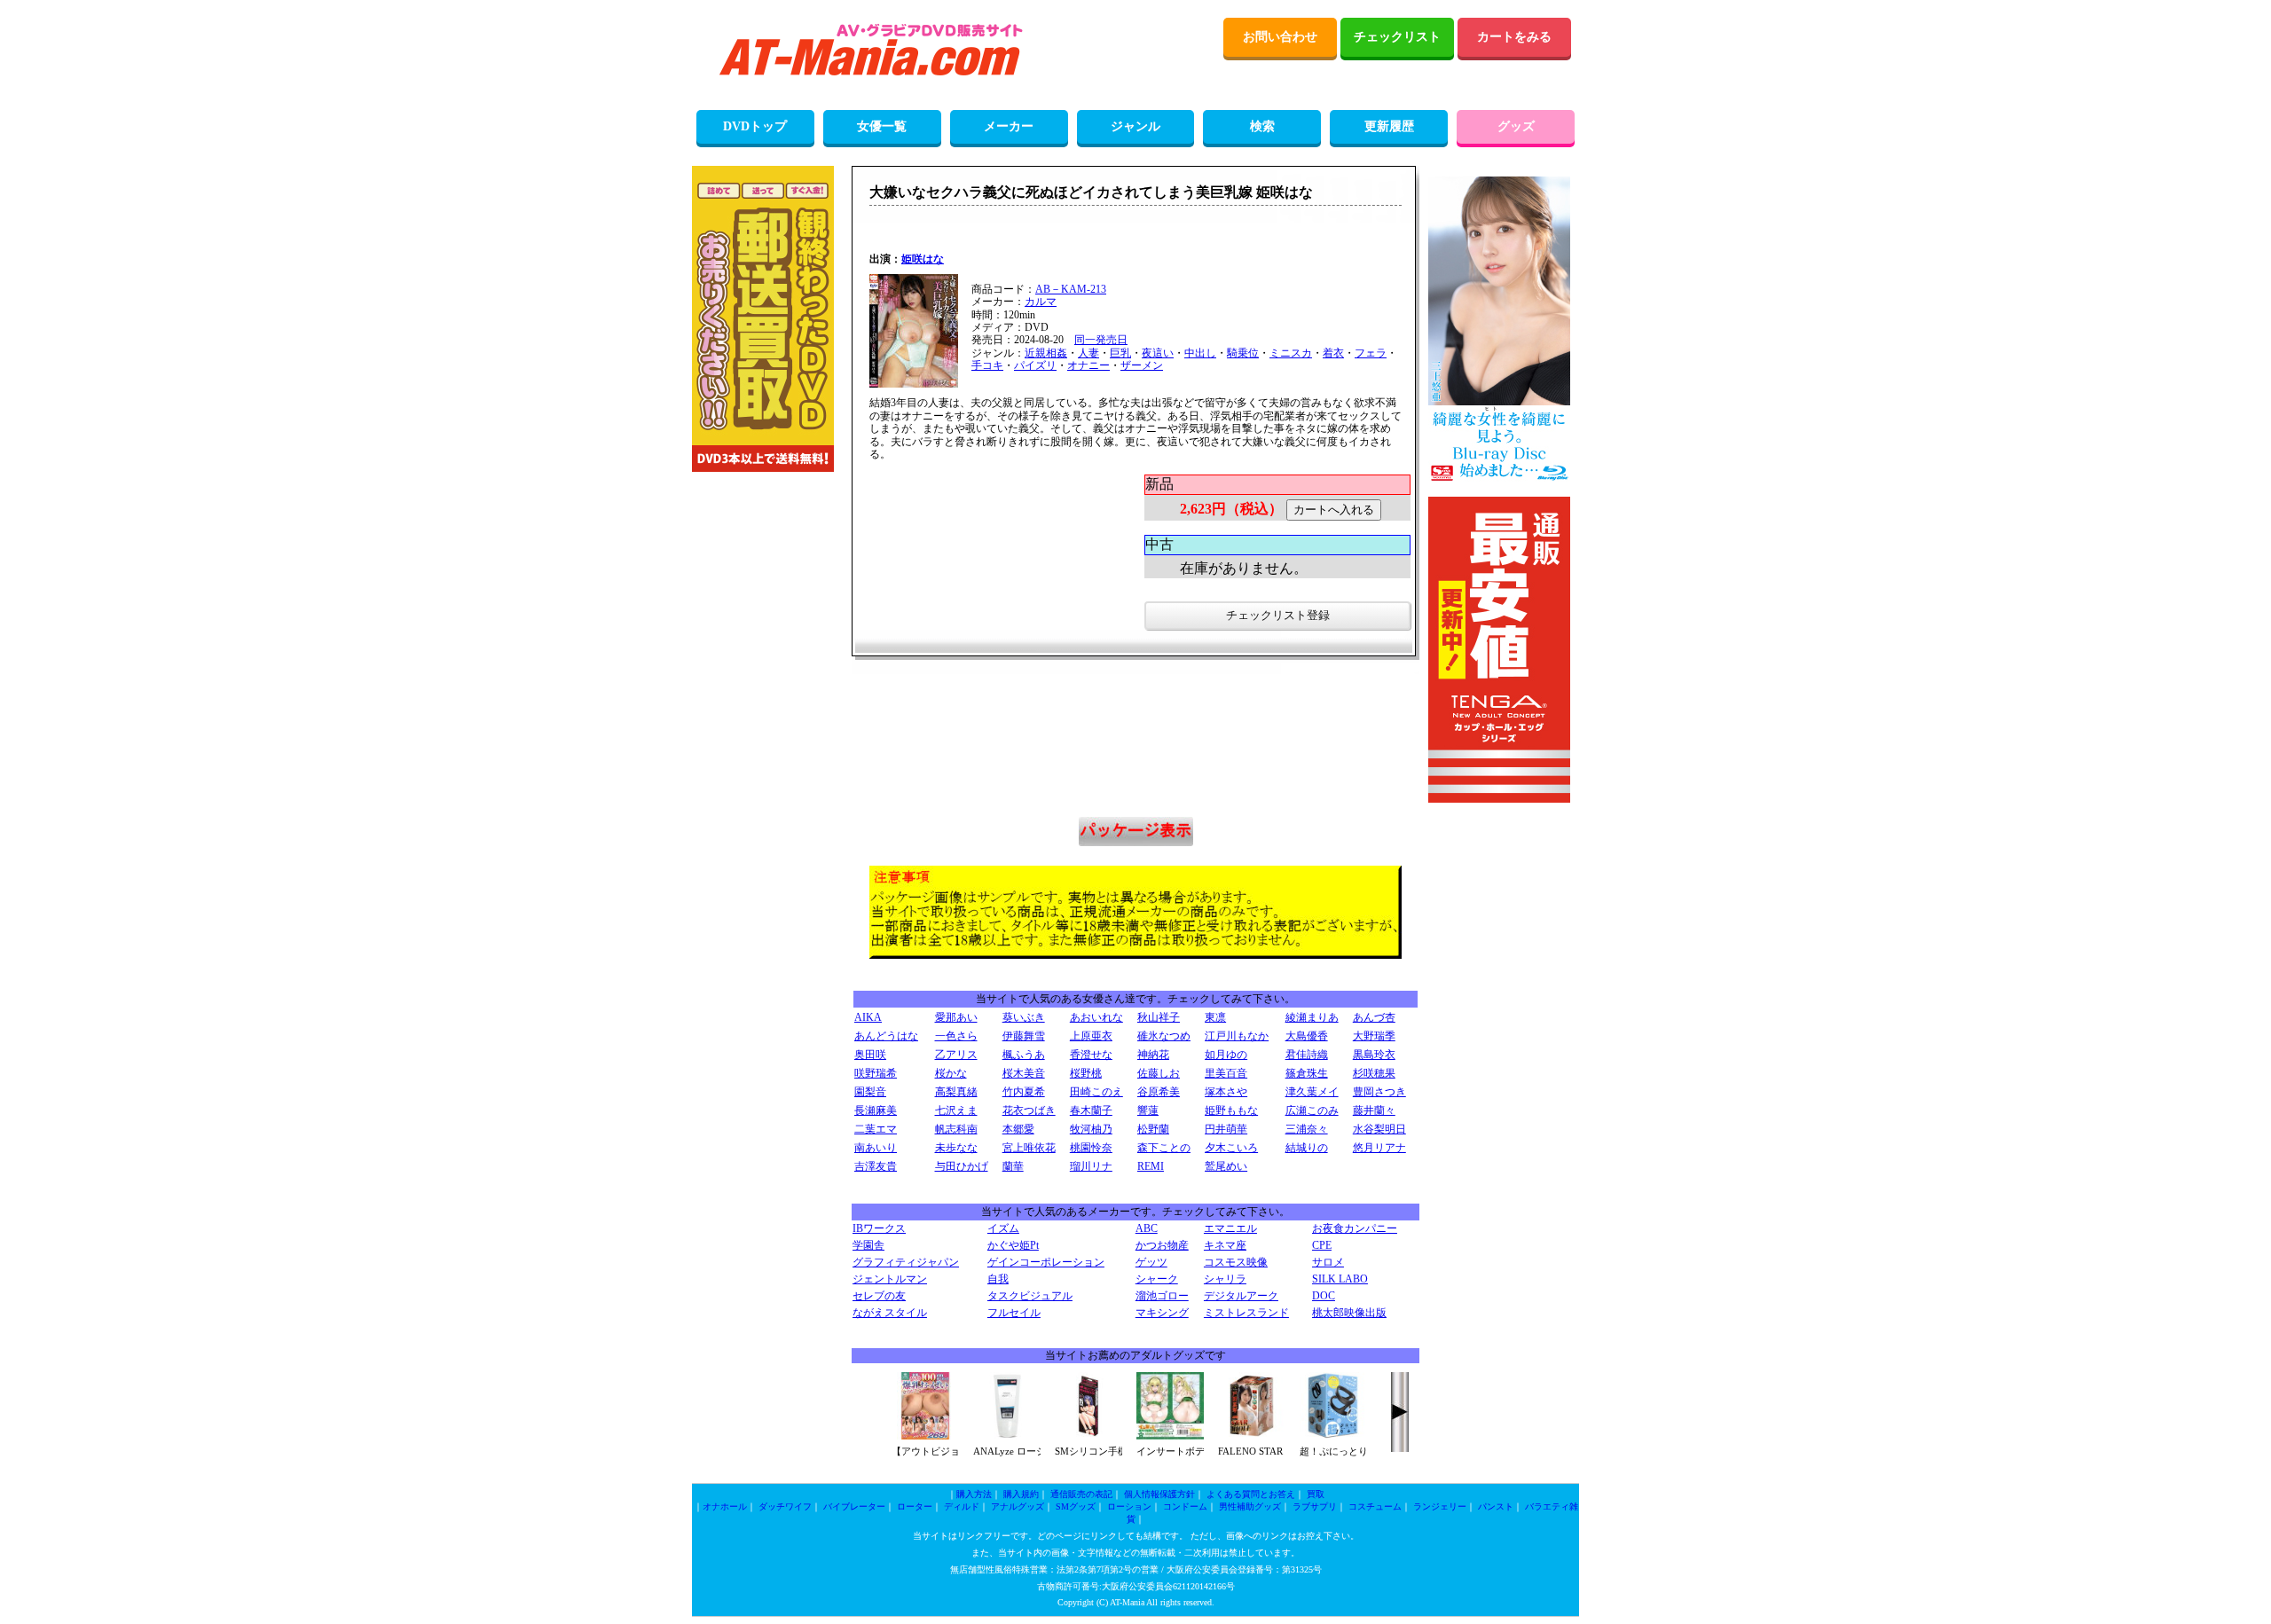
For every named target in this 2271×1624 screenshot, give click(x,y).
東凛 (1215, 1017)
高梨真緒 (956, 1092)
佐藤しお (1159, 1073)
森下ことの (1164, 1148)
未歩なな (956, 1148)
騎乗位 (1243, 353)
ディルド (962, 1506)
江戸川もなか (1237, 1036)
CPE (1322, 1245)
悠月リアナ (1379, 1148)
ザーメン (1142, 365)
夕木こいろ (1231, 1148)
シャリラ (1225, 1279)
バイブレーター (854, 1506)
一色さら (956, 1036)
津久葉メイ (1312, 1092)
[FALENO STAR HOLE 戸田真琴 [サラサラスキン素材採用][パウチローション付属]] (1252, 1436)
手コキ (987, 365)
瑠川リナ (1091, 1166)
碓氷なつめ (1164, 1036)
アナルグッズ (1018, 1506)
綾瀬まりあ (1312, 1017)
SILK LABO (1340, 1279)
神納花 (1153, 1055)
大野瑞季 (1374, 1036)
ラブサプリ (1315, 1506)
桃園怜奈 (1091, 1148)
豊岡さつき (1379, 1092)
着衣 (1333, 353)
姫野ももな (1231, 1110)
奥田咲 (870, 1055)
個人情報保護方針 (1159, 1494)
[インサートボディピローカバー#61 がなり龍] (1170, 1436)
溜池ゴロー (1162, 1296)
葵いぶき (1024, 1017)
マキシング (1162, 1313)
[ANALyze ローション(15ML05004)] (1007, 1436)
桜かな (951, 1073)
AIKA (868, 1017)
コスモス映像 (1236, 1262)
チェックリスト (1397, 37)
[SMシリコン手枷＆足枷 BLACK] (1088, 1436)
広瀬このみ (1312, 1110)
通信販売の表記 (1081, 1494)
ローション (1129, 1506)
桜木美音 (1024, 1073)
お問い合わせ (1280, 37)
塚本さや (1226, 1092)
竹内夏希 (1024, 1092)
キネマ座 (1225, 1245)
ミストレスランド (1246, 1313)
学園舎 (868, 1245)
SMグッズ (1076, 1506)
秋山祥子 (1159, 1017)
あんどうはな (886, 1036)
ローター (915, 1506)
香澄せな (1091, 1055)
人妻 (1088, 353)
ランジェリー (1440, 1506)
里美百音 (1226, 1073)
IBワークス (879, 1228)
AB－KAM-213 (1071, 289)
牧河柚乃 (1091, 1129)
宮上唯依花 (1029, 1148)
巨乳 (1120, 353)
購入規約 (1021, 1494)
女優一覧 (882, 126)
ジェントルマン (890, 1279)
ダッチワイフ (785, 1506)
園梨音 (870, 1092)
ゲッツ (1151, 1262)
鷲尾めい (1226, 1166)
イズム (1003, 1228)
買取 (1316, 1494)
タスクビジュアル (1030, 1296)
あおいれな (1096, 1017)
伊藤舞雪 (1024, 1036)
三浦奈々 (1307, 1129)
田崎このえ (1096, 1092)
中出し (1200, 353)
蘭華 (1013, 1166)
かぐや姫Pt (1013, 1245)
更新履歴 (1389, 126)
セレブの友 (879, 1296)
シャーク (1157, 1279)
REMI (1151, 1166)
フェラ (1371, 353)
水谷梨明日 (1379, 1129)
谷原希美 (1159, 1092)
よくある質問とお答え (1251, 1494)
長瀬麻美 (876, 1110)
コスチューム (1375, 1506)
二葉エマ (876, 1129)
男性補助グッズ (1250, 1506)
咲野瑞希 (876, 1073)
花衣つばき (1029, 1110)
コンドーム (1185, 1506)
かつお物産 (1162, 1245)
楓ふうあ (1024, 1055)
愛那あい (956, 1017)
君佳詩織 (1307, 1055)
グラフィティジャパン (906, 1262)
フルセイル (1014, 1313)
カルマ (1041, 302)
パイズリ (1035, 365)
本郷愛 (1018, 1129)
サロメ (1328, 1262)
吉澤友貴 (876, 1166)
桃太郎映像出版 (1349, 1313)
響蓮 (1148, 1110)
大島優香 (1307, 1036)
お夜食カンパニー (1355, 1228)
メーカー (1009, 126)
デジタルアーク (1241, 1296)
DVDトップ (755, 126)
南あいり (876, 1148)
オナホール (725, 1506)
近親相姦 (1046, 353)
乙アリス (956, 1055)
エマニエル (1230, 1228)
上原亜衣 (1091, 1036)
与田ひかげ (962, 1166)
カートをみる (1514, 37)
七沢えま (956, 1110)
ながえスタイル (890, 1313)
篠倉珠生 (1307, 1073)
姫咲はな (923, 259)
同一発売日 (1101, 340)
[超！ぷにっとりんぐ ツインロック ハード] (1333, 1436)
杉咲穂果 (1374, 1073)
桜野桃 (1086, 1073)
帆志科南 (956, 1129)
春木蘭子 (1091, 1110)
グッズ (1516, 126)
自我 (998, 1279)
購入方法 (974, 1494)
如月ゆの (1226, 1055)
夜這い (1158, 353)
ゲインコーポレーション (1046, 1262)
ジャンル (1135, 126)
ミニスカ (1291, 353)
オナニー (1088, 365)
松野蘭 (1153, 1129)
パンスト (1496, 1506)
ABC (1147, 1228)
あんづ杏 (1374, 1017)
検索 (1262, 126)
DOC (1324, 1296)
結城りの (1307, 1148)
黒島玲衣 (1374, 1055)
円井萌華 (1226, 1129)
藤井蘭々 (1374, 1110)
